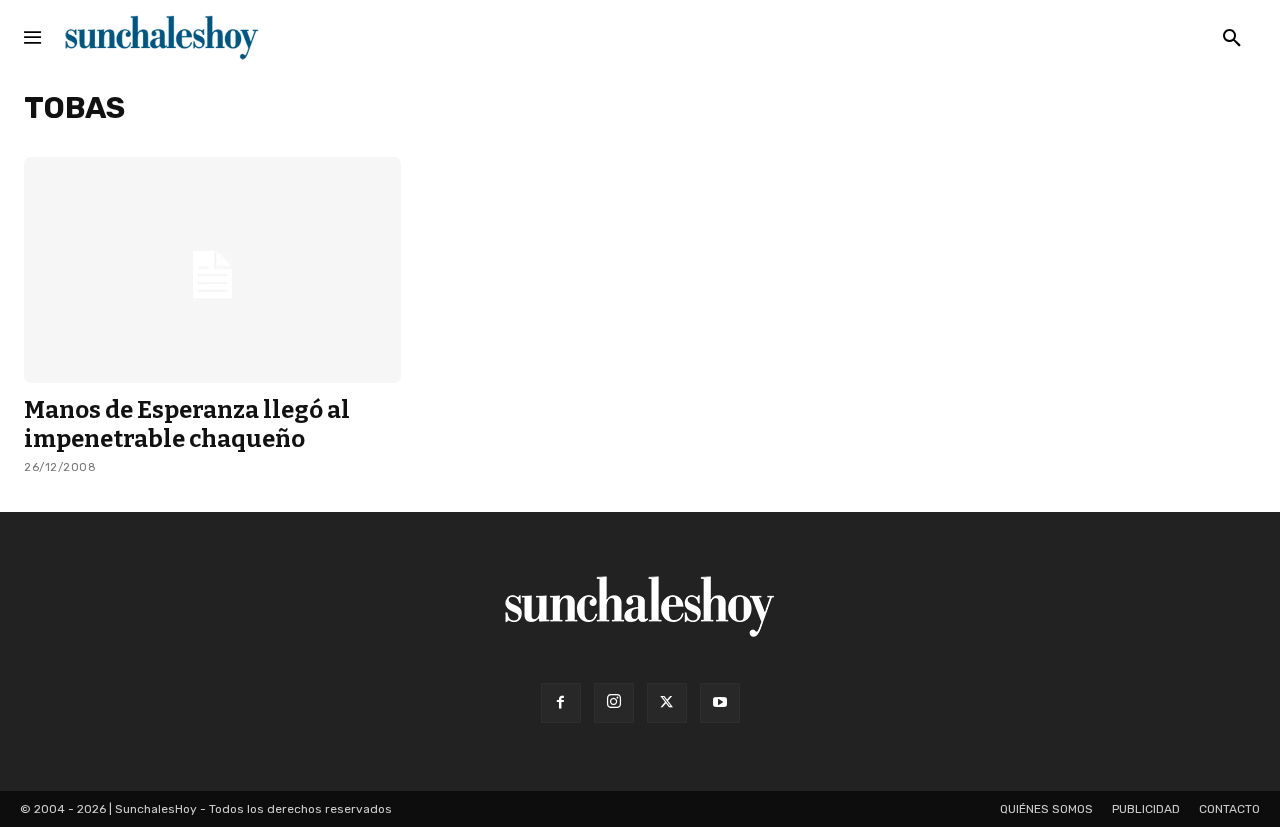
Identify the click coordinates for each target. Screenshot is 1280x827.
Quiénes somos (1046, 809)
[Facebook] (561, 703)
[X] (667, 703)
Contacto (1229, 809)
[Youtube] (720, 703)
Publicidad (1146, 809)
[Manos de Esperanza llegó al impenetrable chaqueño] (212, 270)
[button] (1232, 39)
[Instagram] (614, 703)
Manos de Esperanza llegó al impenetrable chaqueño (187, 424)
